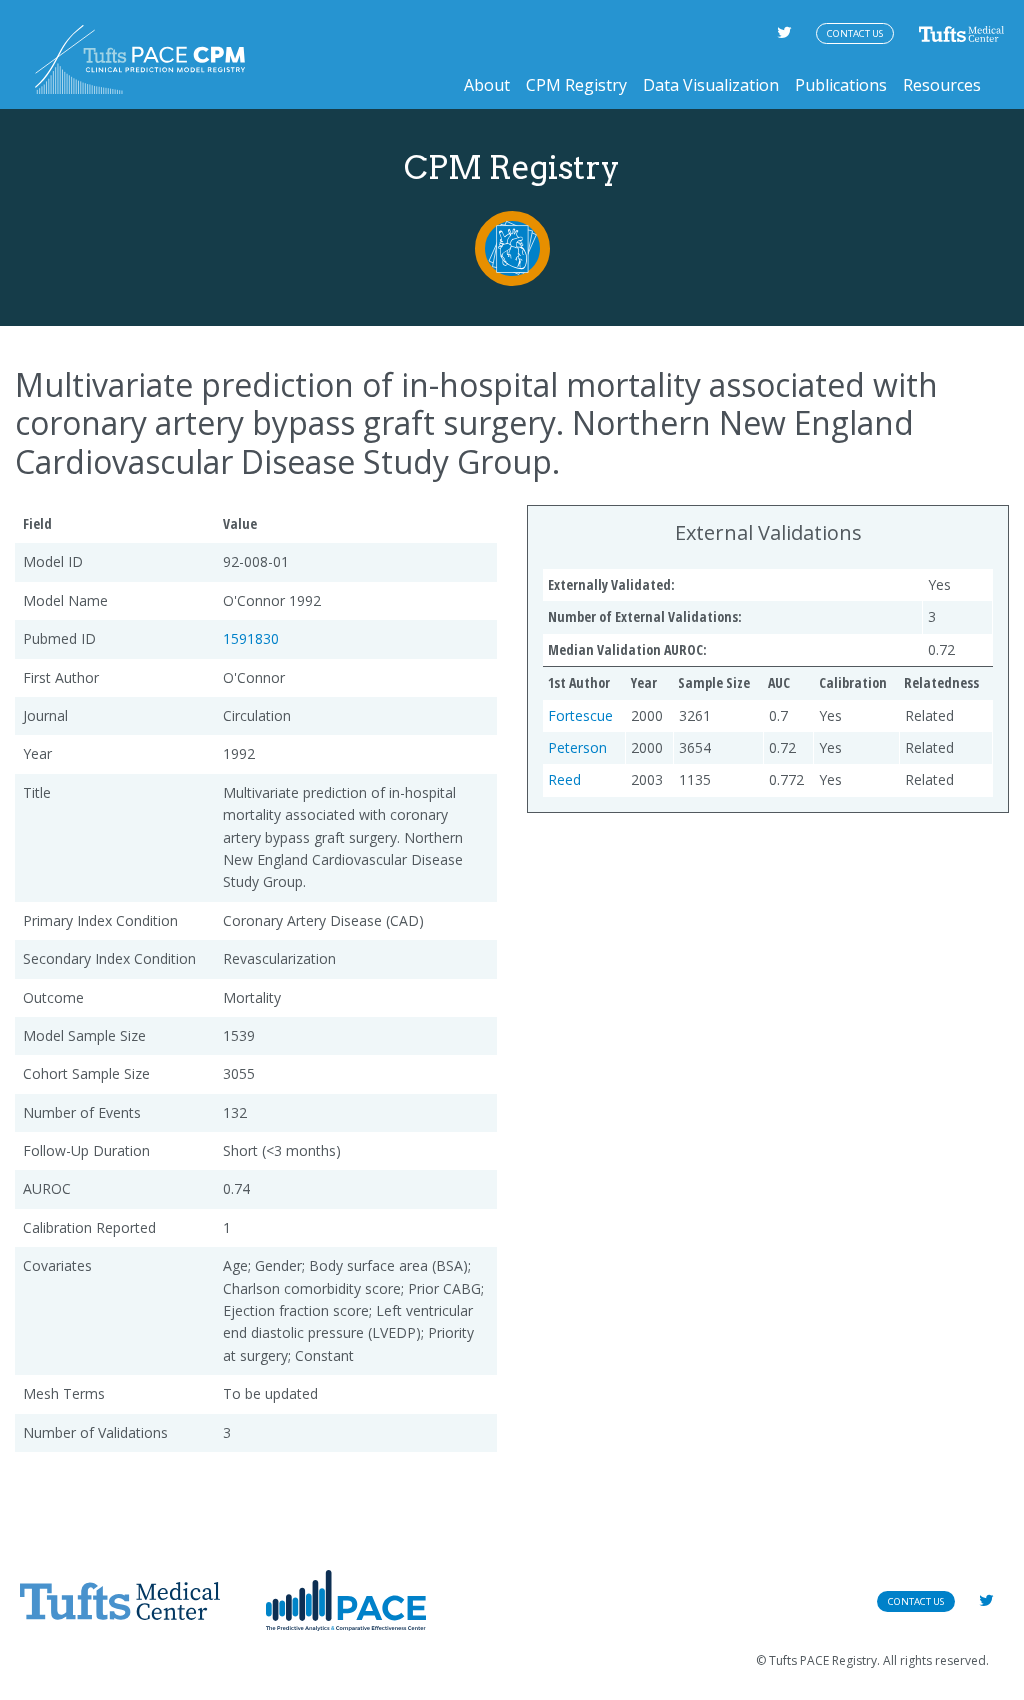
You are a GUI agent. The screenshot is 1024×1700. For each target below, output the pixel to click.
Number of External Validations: (645, 616)
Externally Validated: (611, 584)
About (487, 85)
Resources (942, 85)
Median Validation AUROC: (627, 649)
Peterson (577, 747)
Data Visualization (711, 85)
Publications (841, 85)
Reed (564, 779)
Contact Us (855, 33)
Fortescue (580, 715)
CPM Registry (576, 85)
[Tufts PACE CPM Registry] (140, 59)
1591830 (251, 638)
